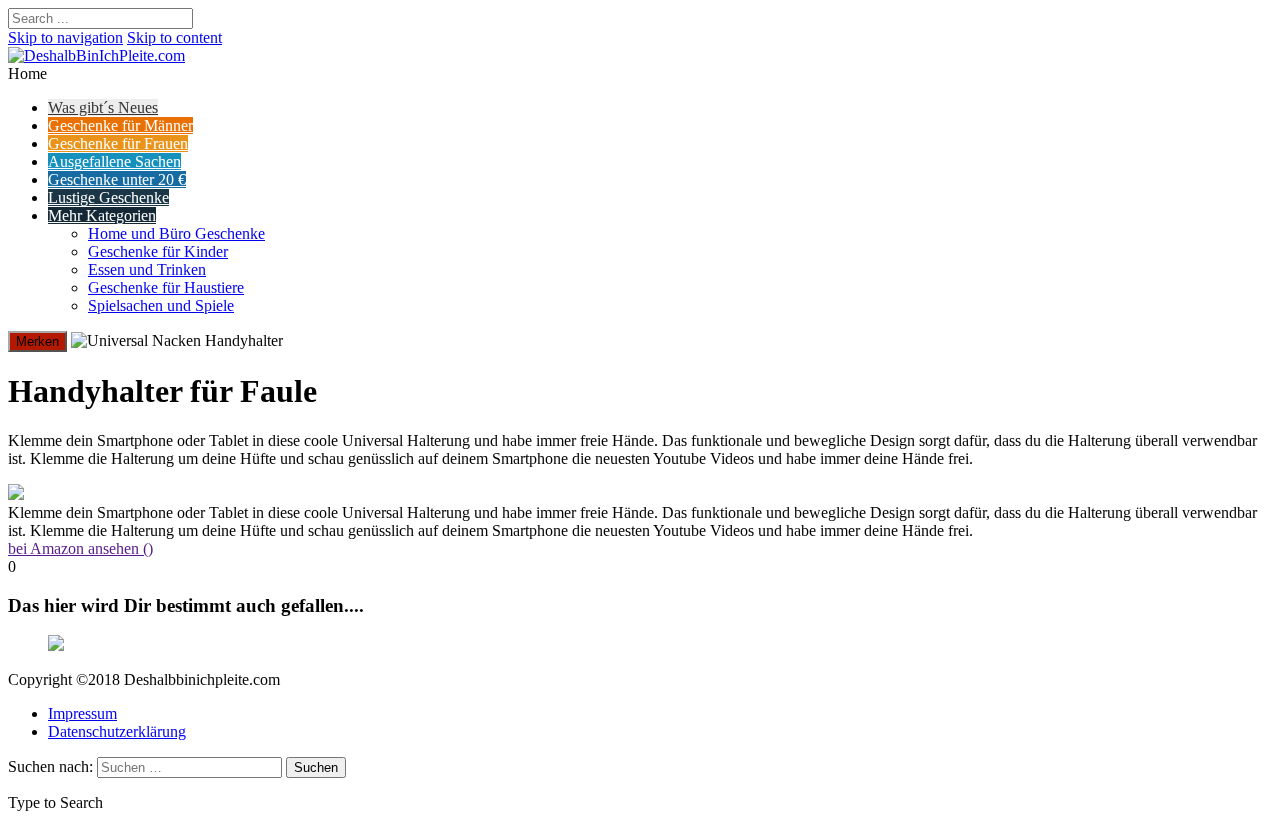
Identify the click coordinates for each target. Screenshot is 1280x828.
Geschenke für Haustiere (166, 287)
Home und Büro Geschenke (176, 233)
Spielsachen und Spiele (161, 305)
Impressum (82, 713)
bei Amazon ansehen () (80, 548)
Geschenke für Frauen (118, 143)
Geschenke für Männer (120, 125)
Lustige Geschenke (108, 197)
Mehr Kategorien (102, 215)
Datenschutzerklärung (117, 731)
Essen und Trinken (147, 269)
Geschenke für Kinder (158, 251)
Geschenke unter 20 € (117, 179)
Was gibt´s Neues (103, 107)
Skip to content (174, 37)
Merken (37, 341)
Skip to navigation (65, 37)
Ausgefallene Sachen (114, 161)
